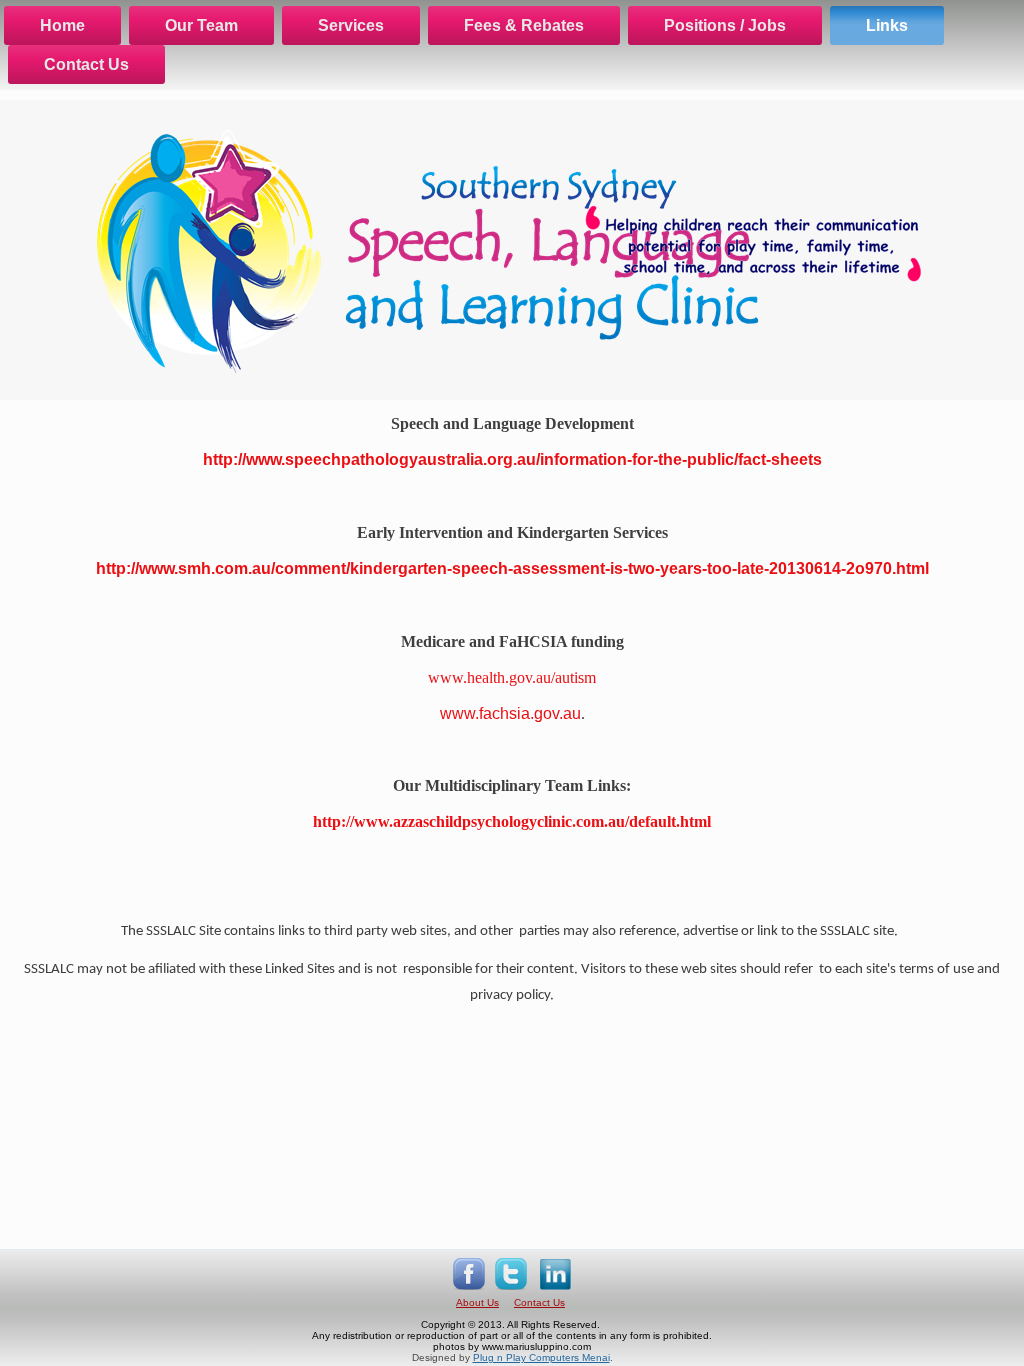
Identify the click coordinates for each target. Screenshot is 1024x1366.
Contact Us (86, 64)
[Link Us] (555, 1291)
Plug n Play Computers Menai (541, 1357)
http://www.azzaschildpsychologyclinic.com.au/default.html (512, 821)
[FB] (469, 1291)
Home (62, 25)
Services (351, 25)
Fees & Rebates (524, 25)
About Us (477, 1302)
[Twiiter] (511, 1291)
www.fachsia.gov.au (510, 713)
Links (887, 25)
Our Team (201, 25)
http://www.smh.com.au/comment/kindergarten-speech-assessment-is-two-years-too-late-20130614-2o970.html (512, 568)
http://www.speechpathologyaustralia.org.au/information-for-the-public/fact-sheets (512, 459)
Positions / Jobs (725, 25)
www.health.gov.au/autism (512, 677)
